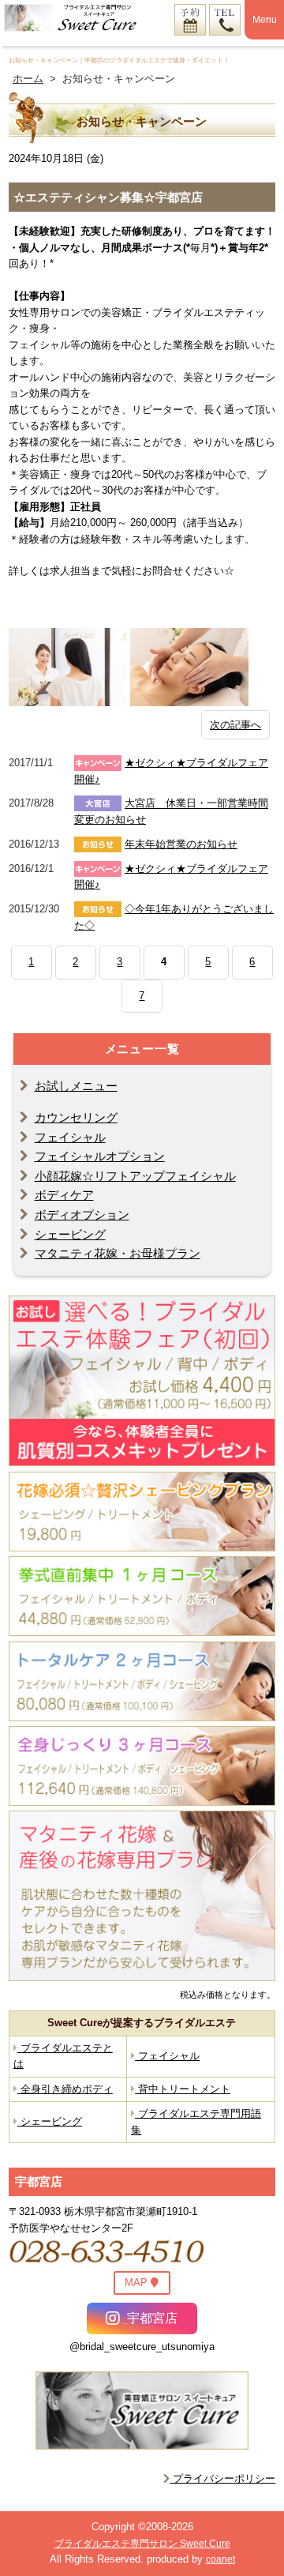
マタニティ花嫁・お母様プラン (118, 1253)
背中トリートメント (183, 2089)
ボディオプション (82, 1215)
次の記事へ (235, 725)
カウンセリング (76, 1117)
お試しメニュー (76, 1086)
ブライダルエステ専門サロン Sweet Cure (142, 2544)
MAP (138, 2283)
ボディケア (64, 1195)
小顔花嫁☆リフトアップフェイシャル (135, 1176)
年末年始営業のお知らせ (181, 844)
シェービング (70, 1234)
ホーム (28, 79)
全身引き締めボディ (65, 2089)
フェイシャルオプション (100, 1156)
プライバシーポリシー (222, 2478)
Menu (265, 20)
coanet (220, 2559)
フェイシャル (70, 1137)
